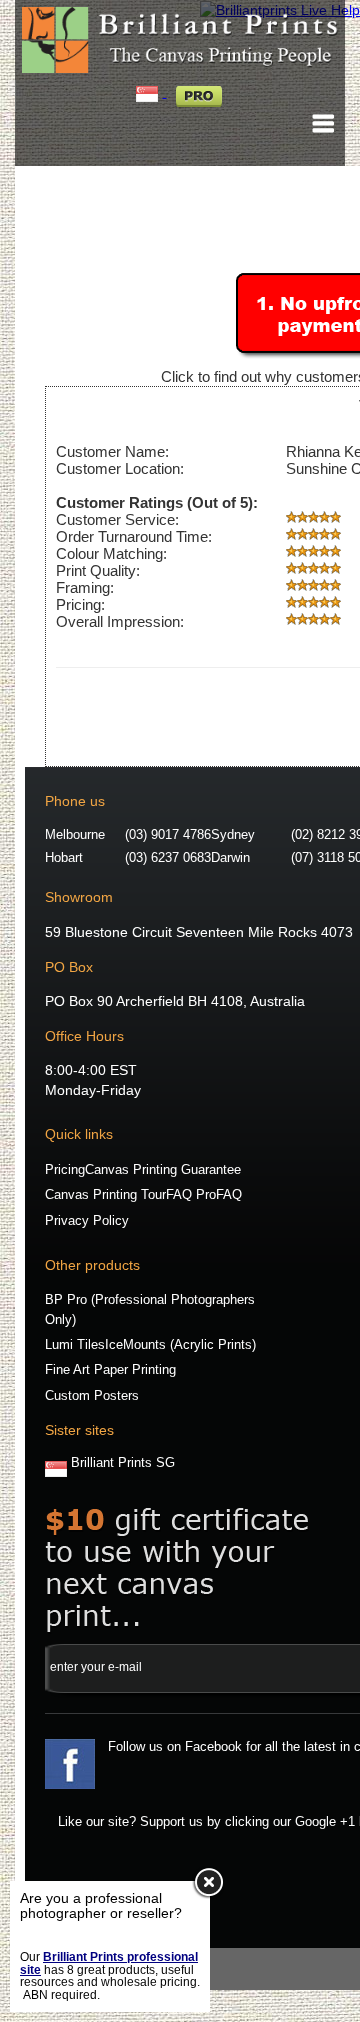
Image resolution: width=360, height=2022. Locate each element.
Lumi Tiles (75, 1345)
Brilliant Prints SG (123, 1463)
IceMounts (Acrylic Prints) (180, 1345)
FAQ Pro (191, 1195)
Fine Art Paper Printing (110, 1370)
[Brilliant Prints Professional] (199, 92)
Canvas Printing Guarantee (163, 1170)
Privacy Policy (87, 1221)
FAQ (229, 1195)
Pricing (65, 1170)
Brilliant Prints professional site (109, 1963)
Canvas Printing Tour (105, 1195)
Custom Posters (92, 1396)
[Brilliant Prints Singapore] (149, 92)
